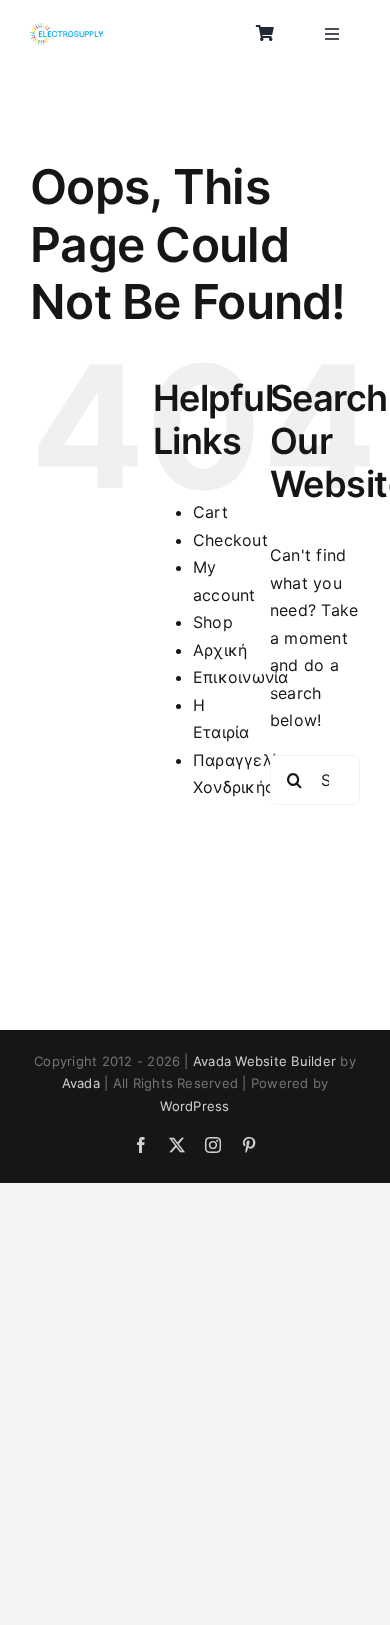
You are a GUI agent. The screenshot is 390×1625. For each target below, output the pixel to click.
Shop (213, 622)
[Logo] (66, 31)
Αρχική (220, 650)
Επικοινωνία (241, 677)
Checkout (230, 540)
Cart (210, 512)
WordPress (194, 1106)
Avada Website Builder (264, 1061)
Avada (81, 1083)
